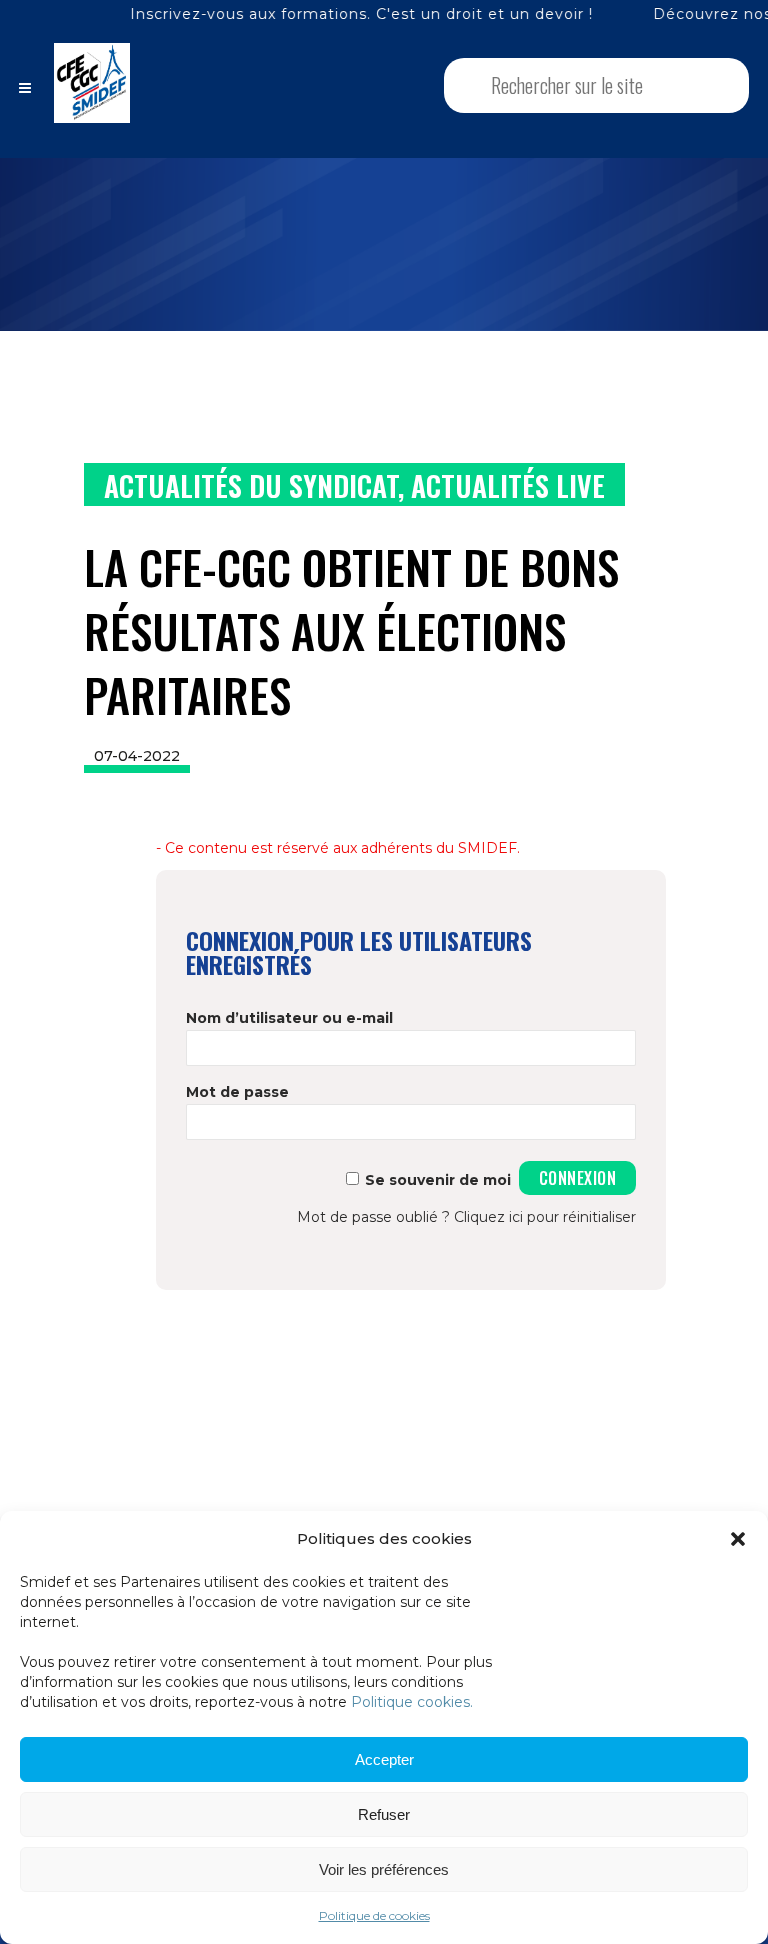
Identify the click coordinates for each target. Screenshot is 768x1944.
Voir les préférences (384, 1869)
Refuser (384, 1814)
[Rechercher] (707, 85)
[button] (738, 1539)
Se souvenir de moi (438, 1180)
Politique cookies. (412, 1702)
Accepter (384, 1759)
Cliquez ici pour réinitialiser (545, 1217)
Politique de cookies (374, 1915)
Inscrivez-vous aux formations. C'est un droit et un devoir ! (310, 14)
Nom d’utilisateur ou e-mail (289, 1018)
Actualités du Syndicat (251, 485)
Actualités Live (508, 485)
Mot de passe (237, 1092)
